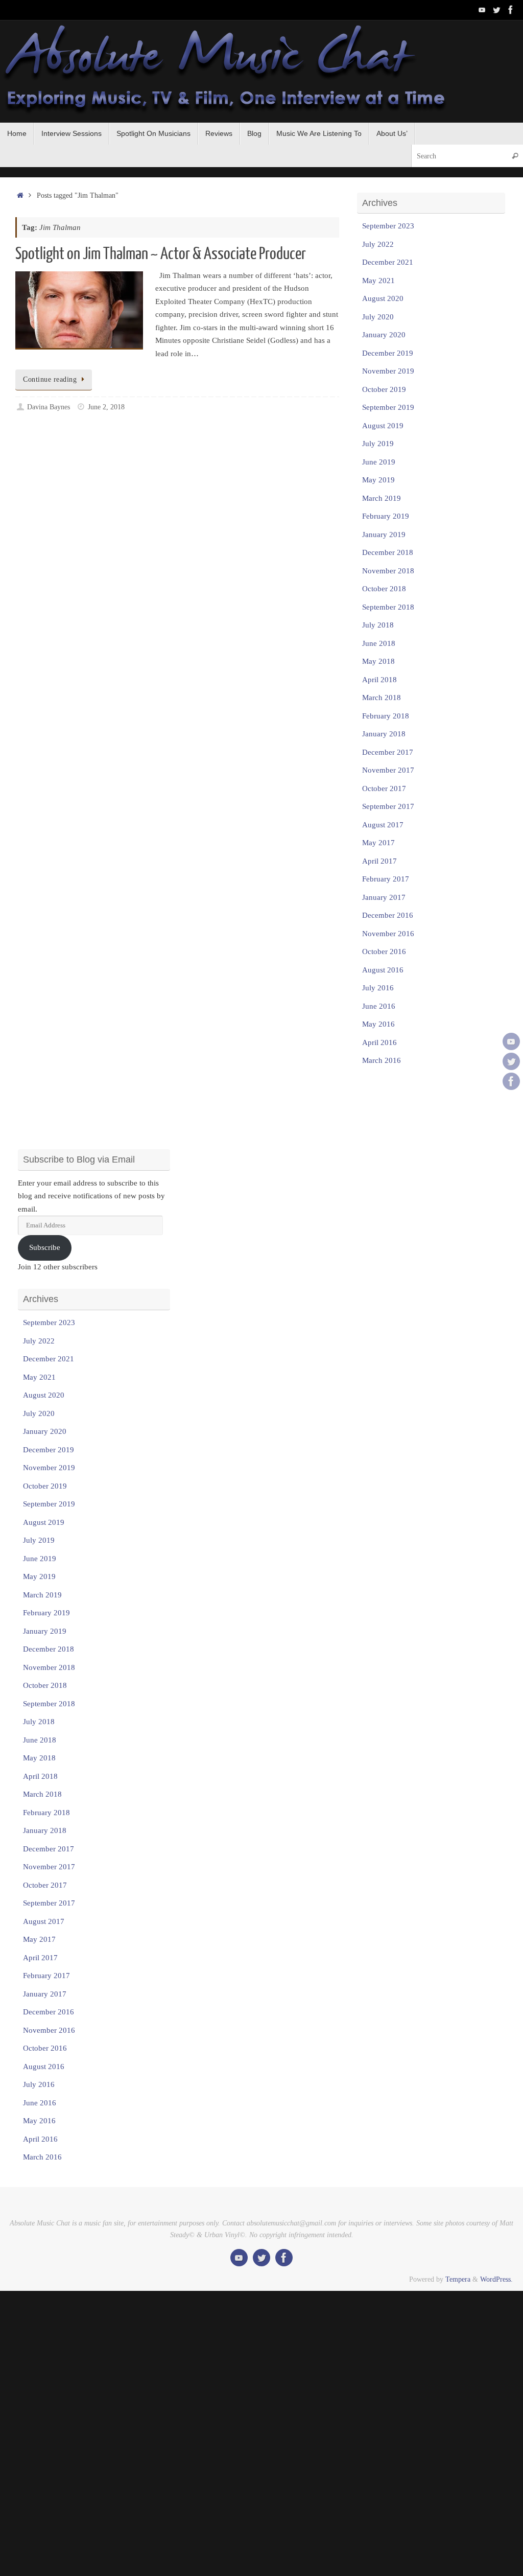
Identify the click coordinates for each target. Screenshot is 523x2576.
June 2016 (379, 1006)
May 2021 (378, 281)
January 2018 (384, 734)
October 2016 (384, 952)
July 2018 (378, 625)
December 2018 (388, 552)
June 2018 (379, 643)
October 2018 (384, 589)
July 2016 (378, 988)
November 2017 (388, 770)
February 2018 (386, 716)
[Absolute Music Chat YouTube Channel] (482, 10)
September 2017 (388, 806)
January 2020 (384, 335)
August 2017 (383, 825)
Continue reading (50, 379)
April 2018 (379, 680)
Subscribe (45, 1247)
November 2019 (388, 371)
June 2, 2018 (106, 407)
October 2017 (384, 788)
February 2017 (386, 879)
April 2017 (379, 861)
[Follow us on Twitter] (496, 10)
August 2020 (383, 298)
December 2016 (388, 915)
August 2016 (383, 970)
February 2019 (386, 516)
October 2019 (384, 389)
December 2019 (388, 353)
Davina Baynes (49, 407)
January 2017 (384, 897)
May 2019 (378, 480)
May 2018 (378, 661)
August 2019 (383, 426)
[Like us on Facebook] (511, 10)
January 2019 (384, 535)
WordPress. (496, 2279)
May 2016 (378, 1024)
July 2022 (378, 244)
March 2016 (382, 1060)
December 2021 (388, 262)
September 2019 (388, 407)
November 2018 (388, 571)
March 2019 (382, 498)
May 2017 (378, 843)
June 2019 (379, 462)
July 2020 (378, 317)
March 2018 (382, 698)
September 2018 (388, 607)
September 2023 (388, 226)
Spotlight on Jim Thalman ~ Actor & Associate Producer (161, 254)
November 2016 (388, 934)
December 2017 (388, 752)
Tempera (458, 2279)
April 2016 (379, 1042)
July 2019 (378, 444)
